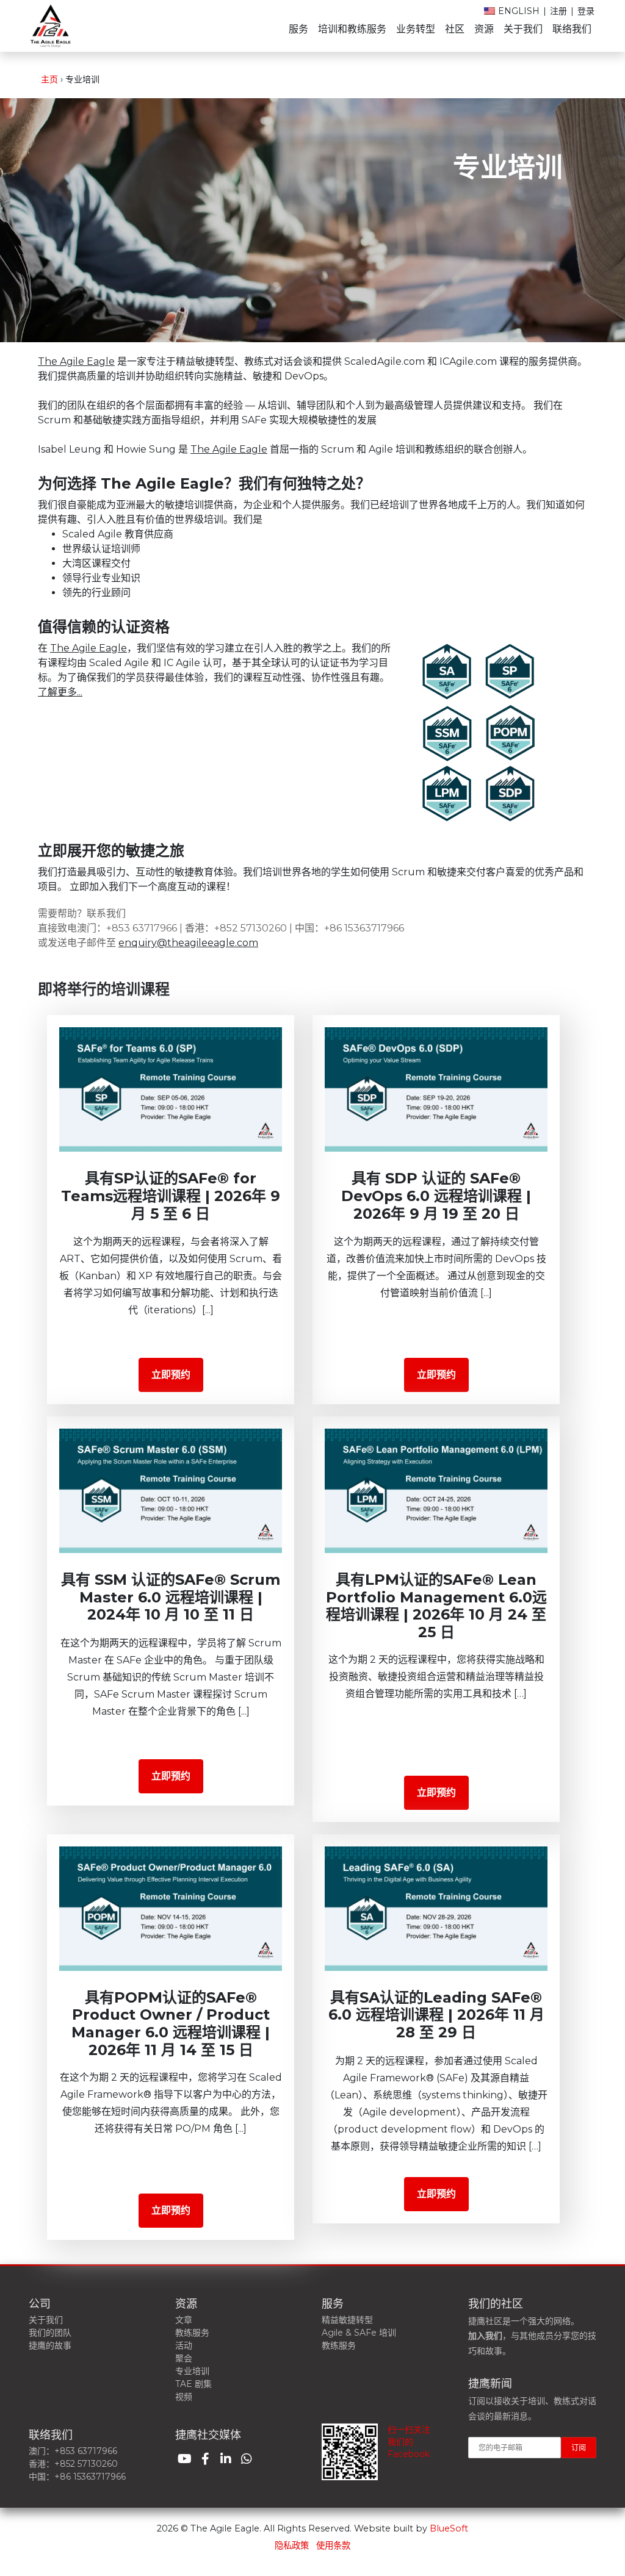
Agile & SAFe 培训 (359, 2333)
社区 (455, 29)
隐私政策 (292, 2546)
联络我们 (572, 29)
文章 (184, 2320)
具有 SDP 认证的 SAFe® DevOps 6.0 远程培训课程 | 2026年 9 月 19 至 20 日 (436, 1196)
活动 (184, 2345)
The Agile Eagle (76, 361)
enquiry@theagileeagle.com (188, 943)
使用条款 (333, 2546)
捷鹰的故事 (50, 2345)
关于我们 (523, 29)
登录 (586, 11)
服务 (298, 29)
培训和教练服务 (352, 29)
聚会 (184, 2358)
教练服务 (192, 2333)
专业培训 (192, 2371)
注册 (558, 11)
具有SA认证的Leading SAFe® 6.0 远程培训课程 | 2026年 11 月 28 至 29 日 (436, 2015)
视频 (184, 2397)
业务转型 (416, 29)
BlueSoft (449, 2528)
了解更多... (60, 692)
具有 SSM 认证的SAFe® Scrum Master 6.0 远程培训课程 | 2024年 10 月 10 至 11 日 (171, 1597)
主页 (49, 79)
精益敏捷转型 (347, 2320)
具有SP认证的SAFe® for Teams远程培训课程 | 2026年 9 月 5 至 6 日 (171, 1196)
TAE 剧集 (193, 2384)
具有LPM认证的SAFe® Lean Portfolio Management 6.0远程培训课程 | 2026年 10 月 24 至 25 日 (436, 1606)
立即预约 (171, 1375)
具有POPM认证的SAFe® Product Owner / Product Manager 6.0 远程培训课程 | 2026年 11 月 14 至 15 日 (171, 2024)
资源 (484, 29)
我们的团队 (50, 2333)
